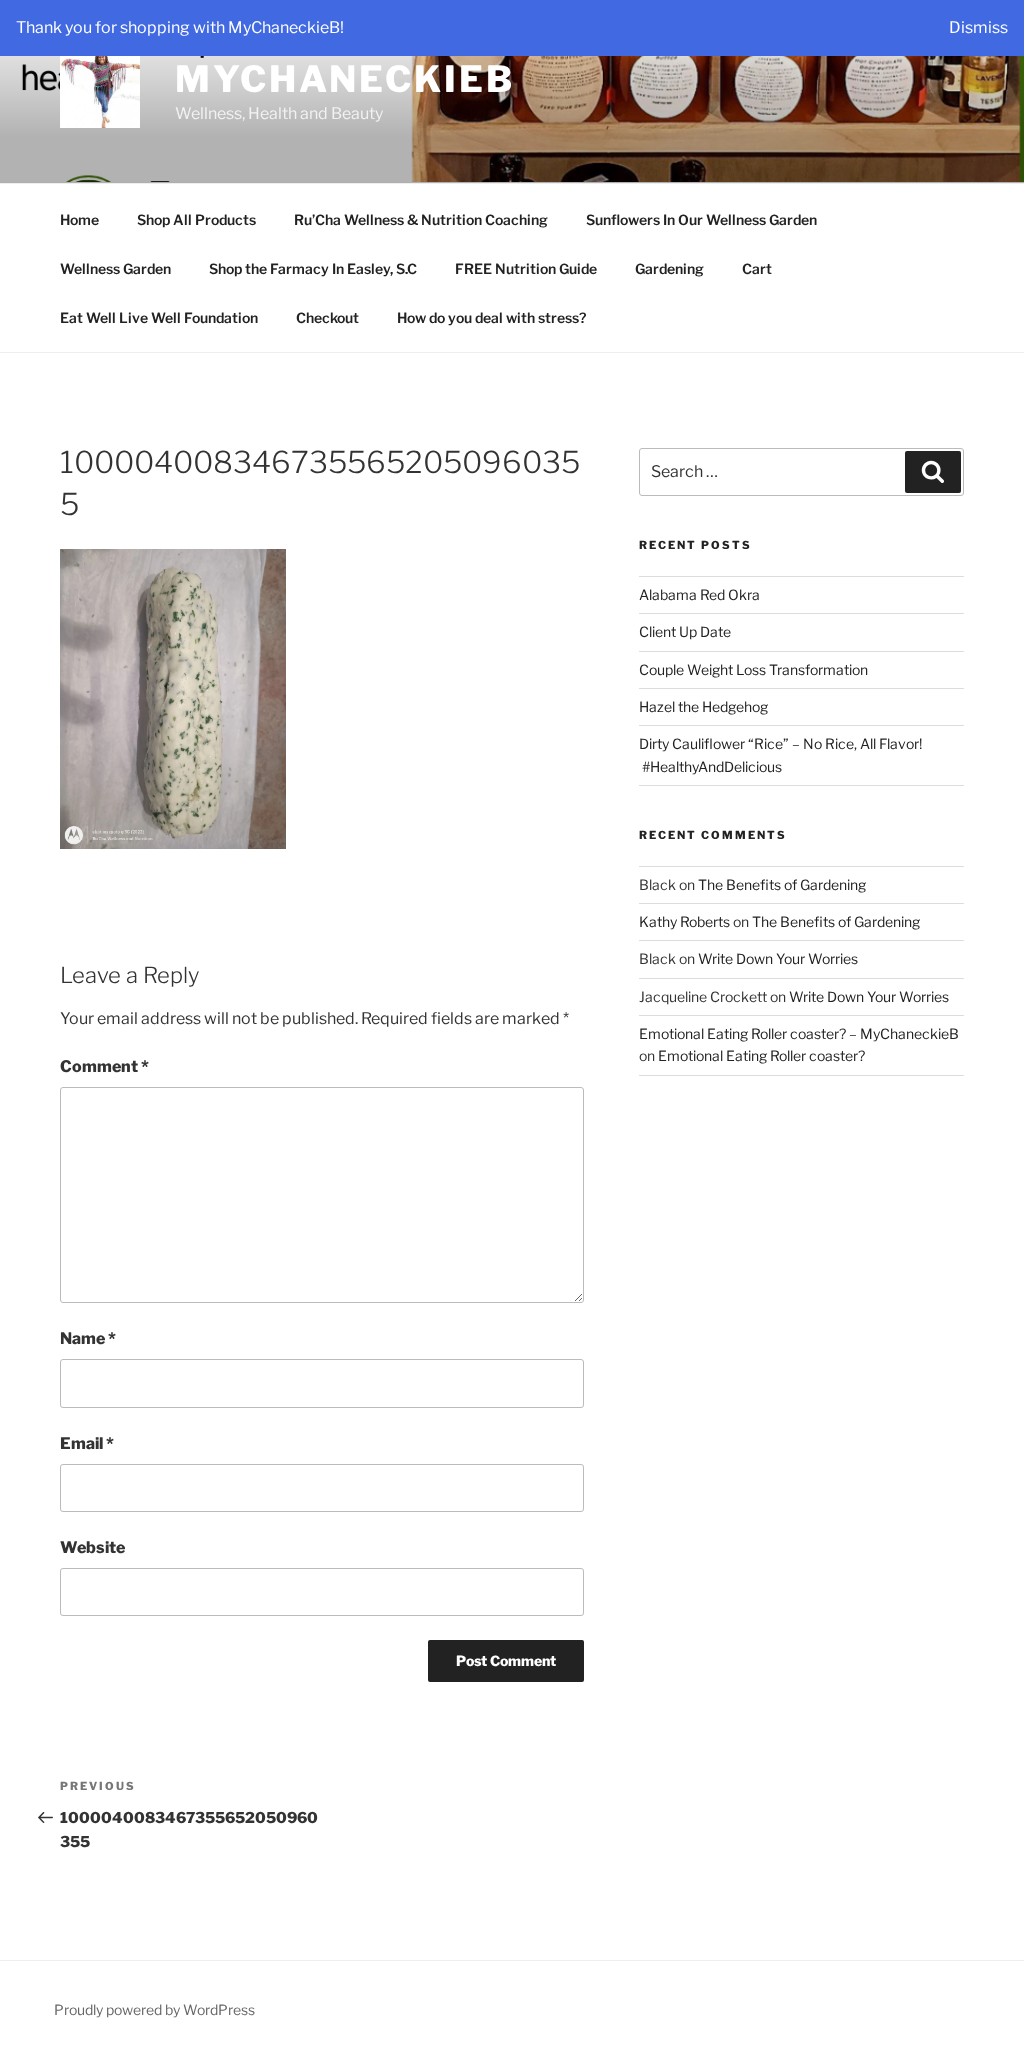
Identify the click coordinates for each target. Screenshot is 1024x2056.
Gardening (669, 268)
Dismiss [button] (978, 27)
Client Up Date (685, 631)
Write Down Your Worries (778, 958)
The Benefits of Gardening (782, 884)
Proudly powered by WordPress (154, 2009)
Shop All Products (196, 219)
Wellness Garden (115, 268)
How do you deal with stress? (491, 317)
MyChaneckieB (345, 79)
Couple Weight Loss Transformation (753, 669)
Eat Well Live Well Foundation (159, 317)
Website (92, 1547)
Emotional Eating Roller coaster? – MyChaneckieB (799, 1033)
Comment (104, 1066)
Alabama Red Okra (699, 594)
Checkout (327, 317)
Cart (757, 268)
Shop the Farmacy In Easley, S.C (313, 268)
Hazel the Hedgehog (703, 706)
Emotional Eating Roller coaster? (761, 1055)
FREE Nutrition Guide (526, 268)
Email (87, 1443)
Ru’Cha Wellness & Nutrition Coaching (421, 219)
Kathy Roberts (684, 921)
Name (88, 1338)
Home (79, 219)
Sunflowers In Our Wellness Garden (701, 219)
